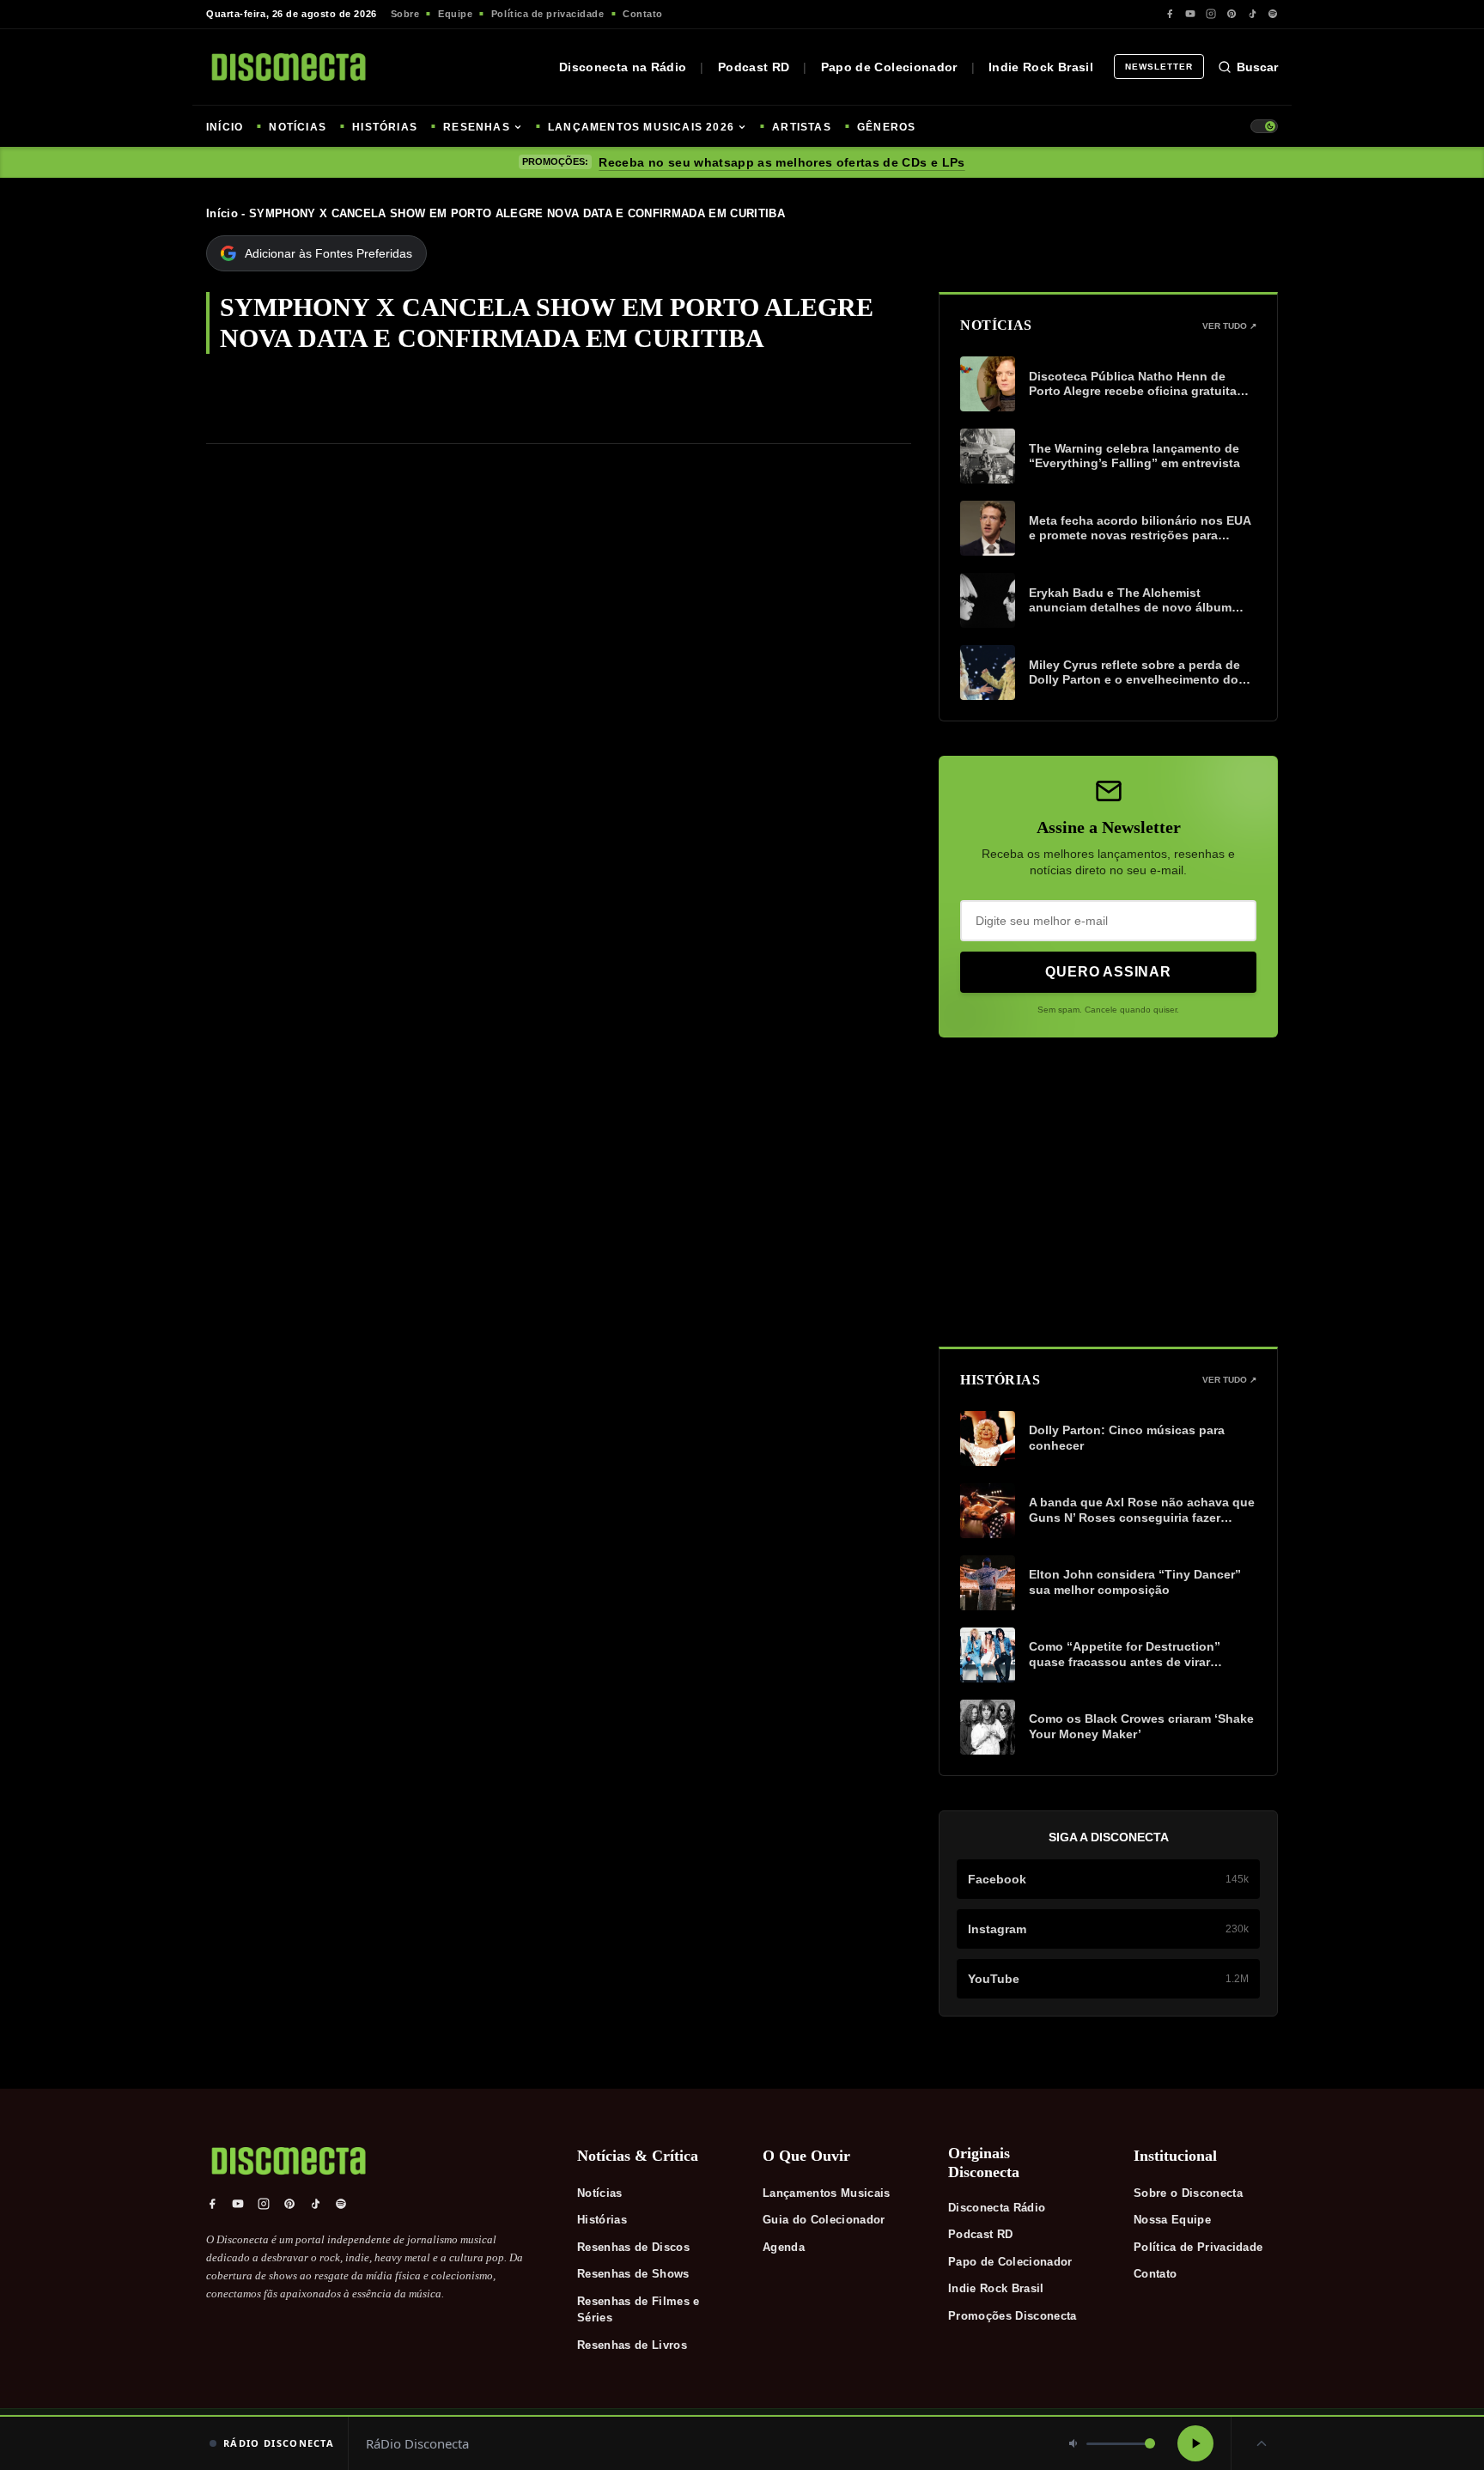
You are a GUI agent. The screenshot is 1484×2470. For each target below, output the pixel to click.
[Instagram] (1211, 14)
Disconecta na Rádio (623, 67)
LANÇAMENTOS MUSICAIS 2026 (641, 127)
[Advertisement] (1108, 1192)
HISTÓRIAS (385, 127)
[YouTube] (1190, 14)
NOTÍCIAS (298, 127)
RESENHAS (477, 127)
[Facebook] (1170, 14)
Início (222, 213)
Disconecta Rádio (997, 2208)
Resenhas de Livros (632, 2345)
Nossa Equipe (1172, 2220)
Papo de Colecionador (889, 67)
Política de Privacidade (1198, 2247)
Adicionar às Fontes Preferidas (328, 253)
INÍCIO (225, 127)
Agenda (784, 2247)
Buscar (1257, 67)
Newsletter (1159, 67)
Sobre (405, 14)
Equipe (455, 14)
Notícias (600, 2193)
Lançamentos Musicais (827, 2193)
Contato (643, 14)
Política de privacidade (548, 14)
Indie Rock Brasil (1041, 67)
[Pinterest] (1232, 14)
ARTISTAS (802, 127)
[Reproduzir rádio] (1195, 2443)
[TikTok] (1252, 14)
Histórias (602, 2220)
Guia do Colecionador (824, 2220)
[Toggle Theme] (1264, 126)
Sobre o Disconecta (1188, 2193)
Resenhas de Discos (633, 2247)
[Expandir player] (1262, 2443)
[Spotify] (1273, 14)
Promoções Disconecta (1013, 2316)
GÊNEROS (886, 127)
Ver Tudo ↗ (1229, 326)
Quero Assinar (1108, 972)
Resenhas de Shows (633, 2274)
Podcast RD (754, 67)
